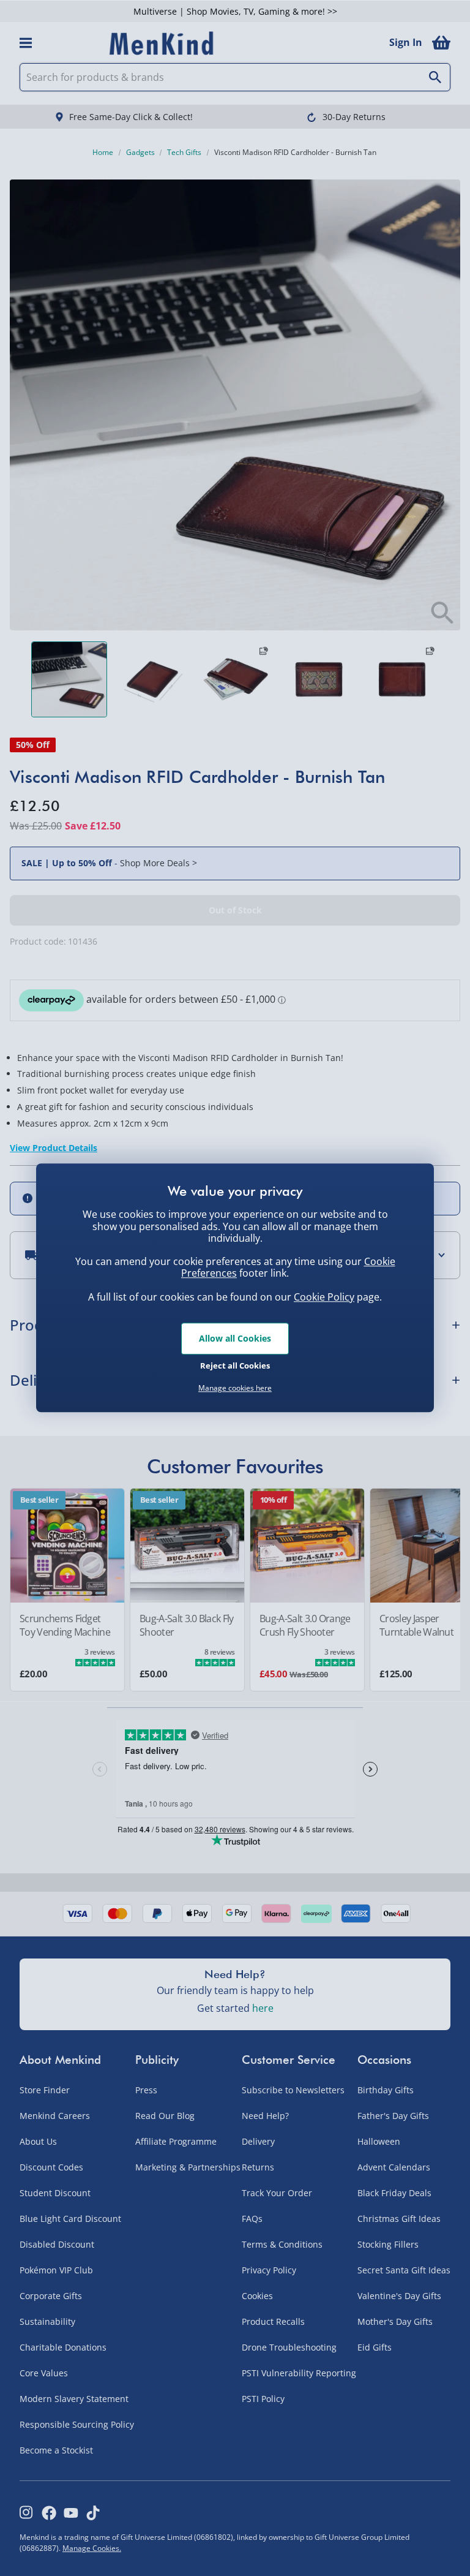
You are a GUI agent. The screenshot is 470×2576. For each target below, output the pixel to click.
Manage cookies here (235, 1388)
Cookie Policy (324, 1297)
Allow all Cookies (235, 1338)
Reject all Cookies (235, 1365)
